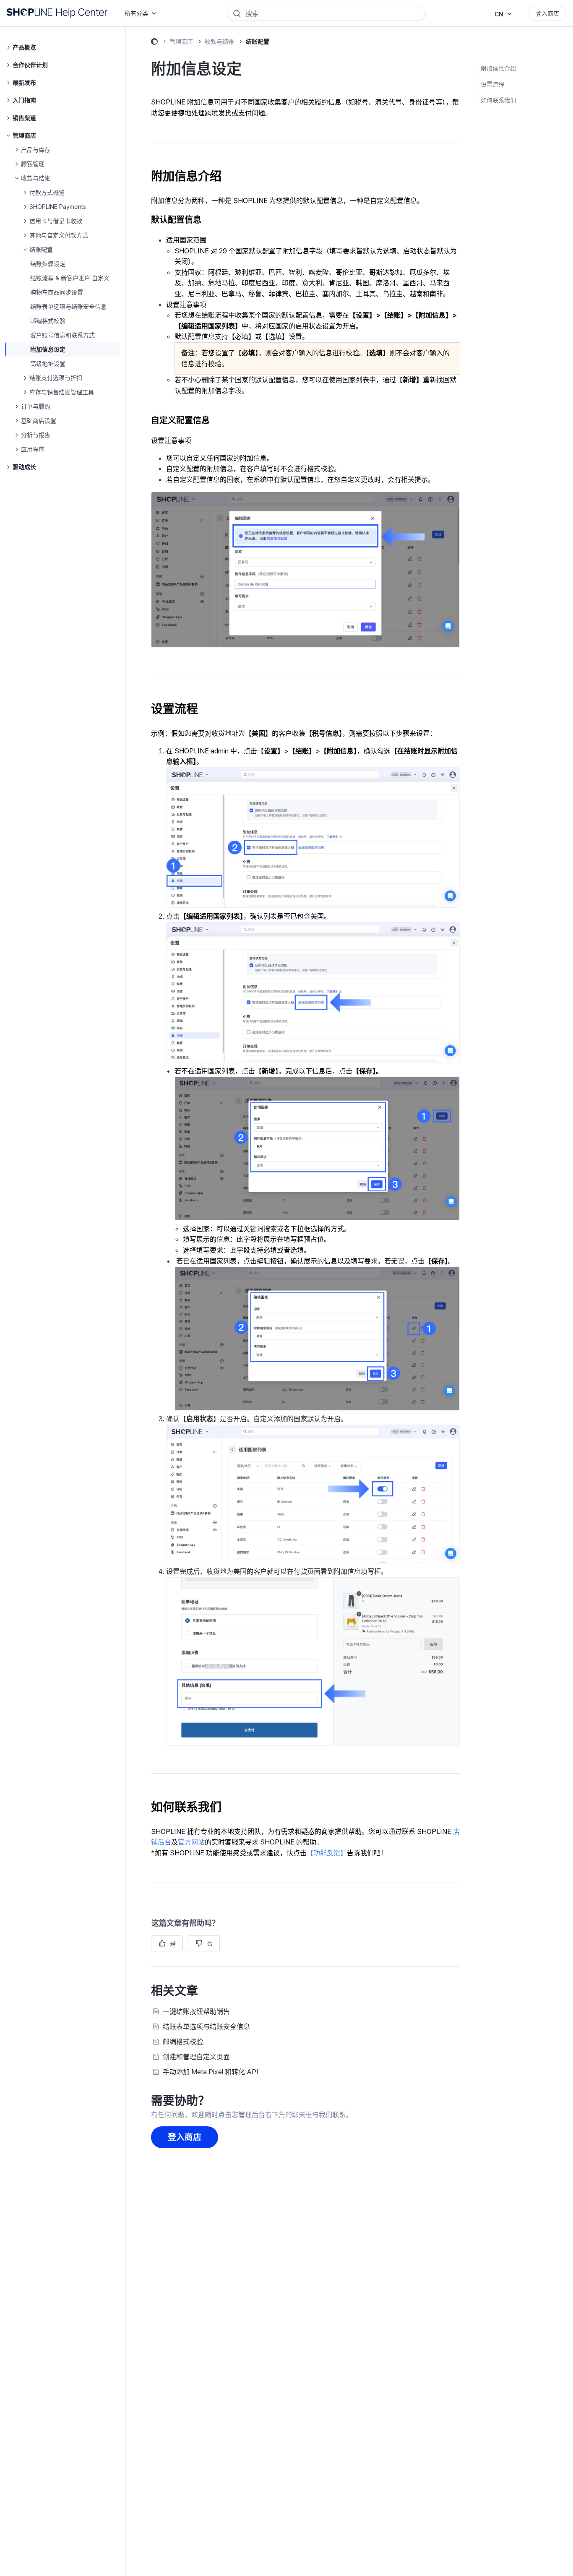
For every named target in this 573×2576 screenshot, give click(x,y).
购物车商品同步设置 (57, 292)
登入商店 (547, 13)
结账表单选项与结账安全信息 (68, 306)
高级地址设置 (48, 363)
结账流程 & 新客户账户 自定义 (70, 278)
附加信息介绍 (498, 68)
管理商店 (181, 41)
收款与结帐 (219, 41)
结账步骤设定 (48, 264)
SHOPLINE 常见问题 (154, 43)
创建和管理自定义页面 (196, 2057)
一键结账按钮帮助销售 (196, 2011)
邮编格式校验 (48, 321)
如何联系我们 (498, 100)
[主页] (57, 13)
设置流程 (492, 84)
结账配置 (258, 41)
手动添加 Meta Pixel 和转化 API (211, 2072)
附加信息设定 (48, 349)
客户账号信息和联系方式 (63, 335)
